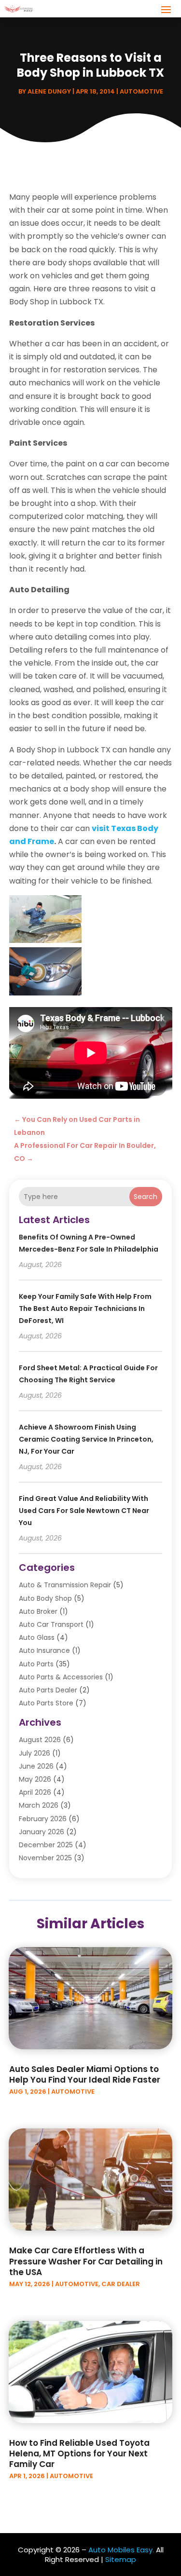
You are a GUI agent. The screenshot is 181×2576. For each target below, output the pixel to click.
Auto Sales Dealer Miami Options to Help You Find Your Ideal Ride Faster (85, 2074)
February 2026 (43, 1819)
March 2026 (39, 1805)
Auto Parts (36, 1664)
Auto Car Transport (51, 1624)
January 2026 (42, 1832)
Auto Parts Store (46, 1703)
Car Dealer (121, 2284)
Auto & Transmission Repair (65, 1585)
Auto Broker (38, 1611)
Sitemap (121, 2559)
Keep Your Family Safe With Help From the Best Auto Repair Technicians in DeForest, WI (85, 1308)
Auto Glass (37, 1637)
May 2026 (35, 1779)
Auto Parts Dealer (48, 1690)
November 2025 (45, 1858)
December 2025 (46, 1845)
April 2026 (35, 1792)
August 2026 (40, 1740)
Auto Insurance (44, 1650)
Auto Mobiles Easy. (121, 2550)
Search (146, 1197)
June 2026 (36, 1766)
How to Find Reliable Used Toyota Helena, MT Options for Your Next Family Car (79, 2453)
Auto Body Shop (45, 1598)
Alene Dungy (49, 91)
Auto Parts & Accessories (61, 1677)
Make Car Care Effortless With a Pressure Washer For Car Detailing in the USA (86, 2261)
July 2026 (35, 1753)
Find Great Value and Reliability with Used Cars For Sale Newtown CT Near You (84, 1511)
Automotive (141, 91)
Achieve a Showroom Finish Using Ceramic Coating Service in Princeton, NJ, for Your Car (86, 1439)
